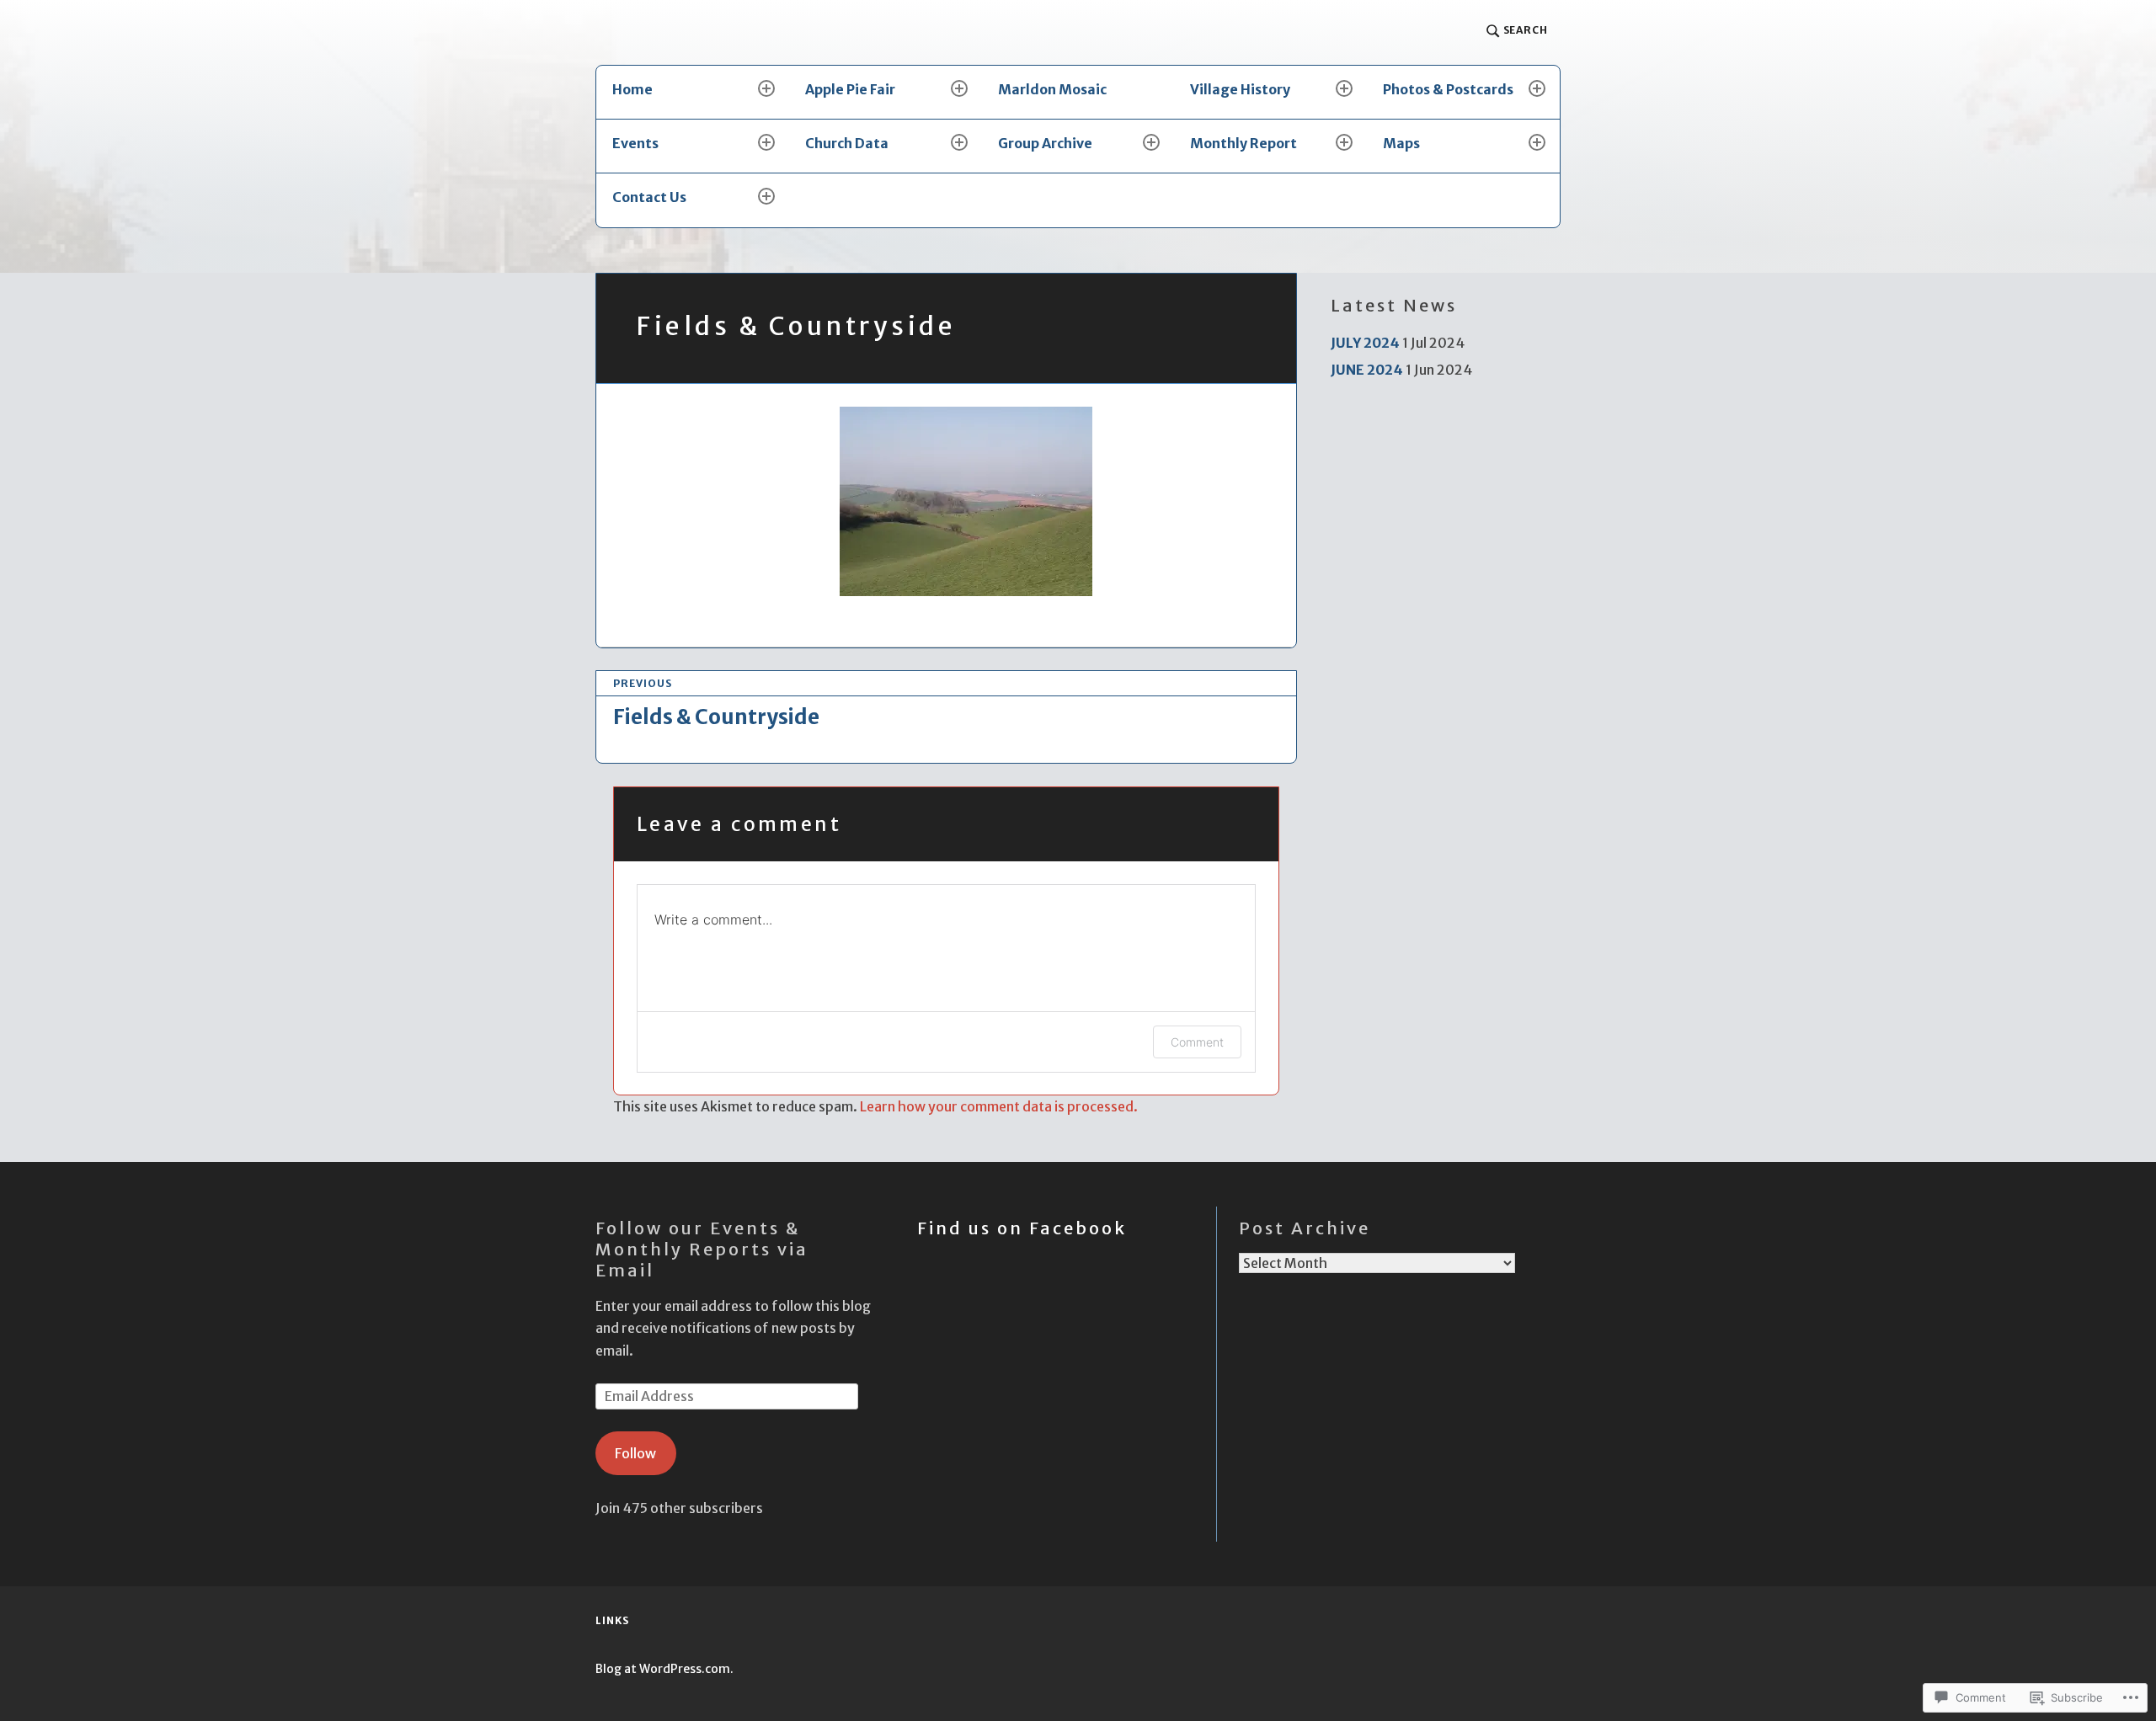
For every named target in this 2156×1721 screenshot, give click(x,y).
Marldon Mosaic (1052, 89)
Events (635, 143)
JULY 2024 (1365, 343)
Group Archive (1045, 143)
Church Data (847, 143)
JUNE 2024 (1367, 370)
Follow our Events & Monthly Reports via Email (702, 1249)
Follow (635, 1453)
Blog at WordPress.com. (664, 1669)
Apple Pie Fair (850, 89)
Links (612, 1620)
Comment (1197, 1042)
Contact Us (649, 197)
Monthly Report (1243, 143)
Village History (1240, 89)
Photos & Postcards (1448, 89)
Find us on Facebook (1022, 1228)
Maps (1401, 143)
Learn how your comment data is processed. (999, 1106)
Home (632, 89)
